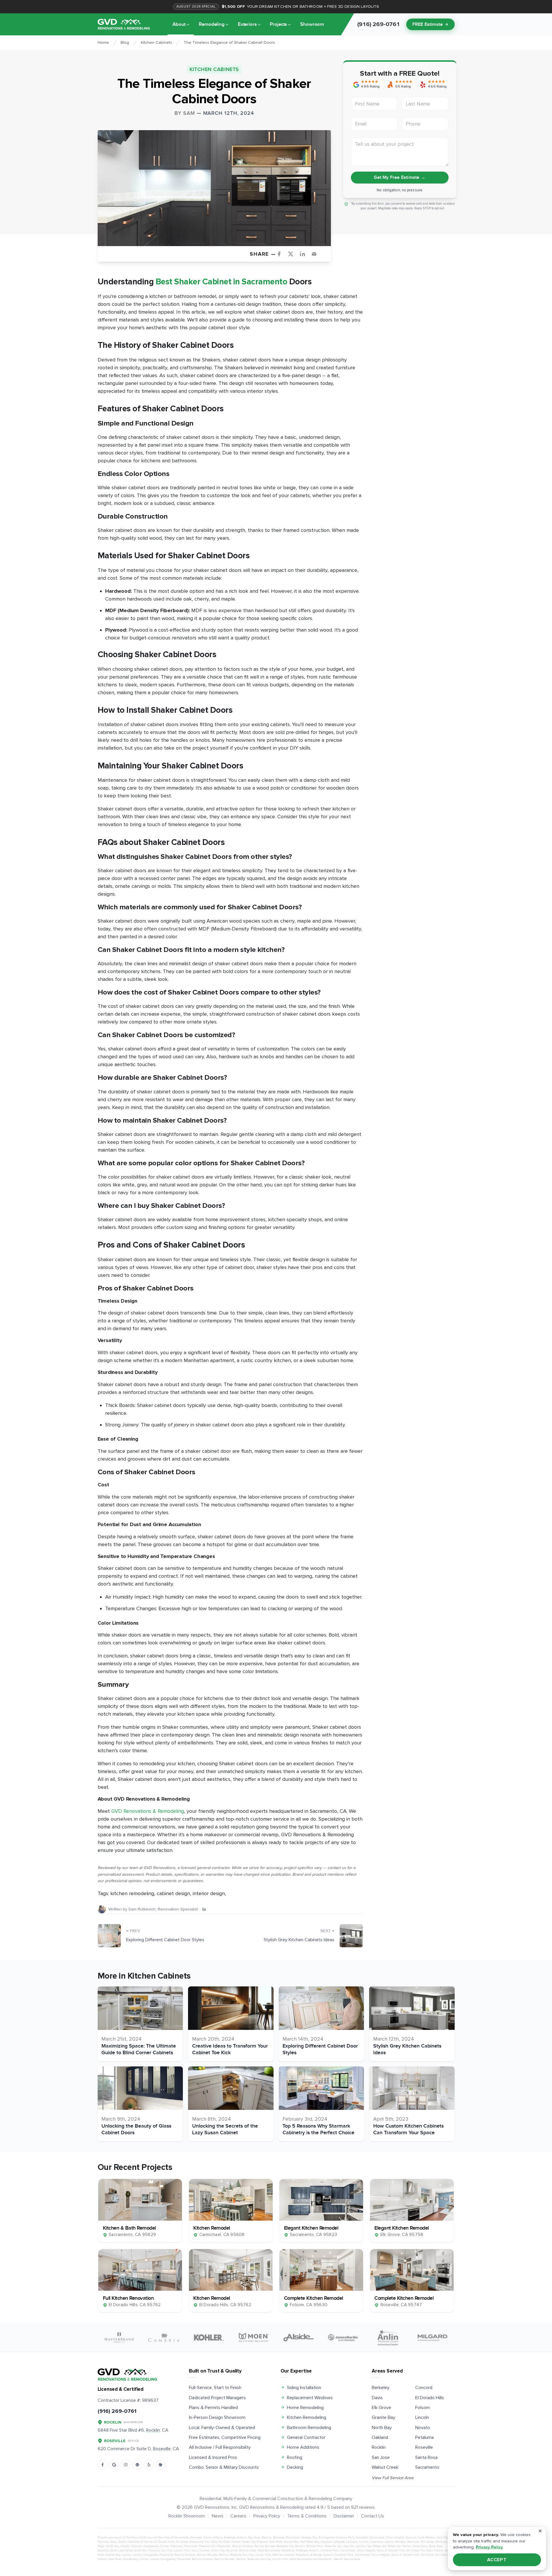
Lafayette (339, 2542)
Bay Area (254, 2537)
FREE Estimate (428, 24)
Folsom (422, 2408)
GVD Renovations (212, 2507)
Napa (101, 2546)
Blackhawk (293, 2537)
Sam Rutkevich (142, 1909)
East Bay (134, 2542)
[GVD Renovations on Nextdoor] (161, 2465)
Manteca (400, 2542)
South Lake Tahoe (122, 2550)
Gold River (276, 2542)
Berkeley (381, 2388)
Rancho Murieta (265, 2546)
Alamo (208, 2537)
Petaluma (425, 2437)
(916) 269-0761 (117, 2411)
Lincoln (422, 2417)
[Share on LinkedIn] (305, 254)
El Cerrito (147, 2542)
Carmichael (377, 2537)
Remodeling (212, 24)
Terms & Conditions (307, 2516)
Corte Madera (427, 2537)
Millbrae (441, 2542)
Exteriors (247, 24)
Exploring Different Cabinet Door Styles (165, 1940)
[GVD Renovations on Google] (114, 2465)
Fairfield (224, 2542)
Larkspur (352, 2542)
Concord (424, 2388)
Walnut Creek (385, 2467)
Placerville (191, 2546)
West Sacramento (269, 2550)
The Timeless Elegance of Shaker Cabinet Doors (229, 42)
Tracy (194, 2550)
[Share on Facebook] (281, 254)
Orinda (164, 2546)
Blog (125, 42)
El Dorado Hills (430, 2398)
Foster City (249, 2542)
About (179, 24)
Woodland (288, 2550)
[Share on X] (293, 254)
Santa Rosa (426, 2457)
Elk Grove (381, 2408)
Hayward (326, 2542)
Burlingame (326, 2537)
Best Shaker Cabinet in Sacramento (222, 282)
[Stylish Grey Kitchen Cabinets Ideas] (351, 1936)
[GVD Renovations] (124, 24)
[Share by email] (316, 254)
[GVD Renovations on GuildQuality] (137, 2465)
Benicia (267, 2537)
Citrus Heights (395, 2537)
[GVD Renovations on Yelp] (149, 2465)
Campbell (362, 2537)
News (218, 2516)
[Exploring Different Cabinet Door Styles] (109, 1936)
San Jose (381, 2457)
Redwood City (285, 2546)
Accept (497, 2560)
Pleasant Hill (207, 2546)
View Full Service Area (393, 2478)
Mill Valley (427, 2542)
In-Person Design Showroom (217, 2417)
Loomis (389, 2542)
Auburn (242, 2537)
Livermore (377, 2542)
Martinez (413, 2542)
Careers (238, 2516)
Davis (377, 2398)
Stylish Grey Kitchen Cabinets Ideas (299, 1940)
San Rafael (389, 2546)
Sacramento (427, 2467)
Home (103, 42)
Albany (218, 2537)
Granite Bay (384, 2417)
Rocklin (379, 2447)
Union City (217, 2550)
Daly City (442, 2537)
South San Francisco (147, 2550)
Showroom (312, 24)
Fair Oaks (211, 2542)
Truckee (204, 2550)
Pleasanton (224, 2546)
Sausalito (103, 2550)
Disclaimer (344, 2516)
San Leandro (358, 2546)
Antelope (229, 2537)
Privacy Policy (267, 2516)
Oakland (380, 2437)
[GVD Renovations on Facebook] (103, 2465)
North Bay (382, 2428)
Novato (423, 2428)
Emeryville (196, 2542)
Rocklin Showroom (187, 2516)
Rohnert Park (315, 2546)
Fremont (262, 2542)
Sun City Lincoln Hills (176, 2550)
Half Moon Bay (309, 2542)
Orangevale (151, 2546)
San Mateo (374, 2546)
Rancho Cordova (243, 2546)
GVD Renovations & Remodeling (148, 1811)
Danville (103, 2542)
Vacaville (232, 2550)
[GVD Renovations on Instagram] (126, 2465)
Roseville (424, 2447)
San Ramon (404, 2546)
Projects (278, 24)
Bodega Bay (309, 2537)
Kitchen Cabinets (156, 42)
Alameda (196, 2537)
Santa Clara (420, 2546)
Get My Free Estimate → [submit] (399, 177)
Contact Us (372, 2516)
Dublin (123, 2542)
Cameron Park (345, 2537)
